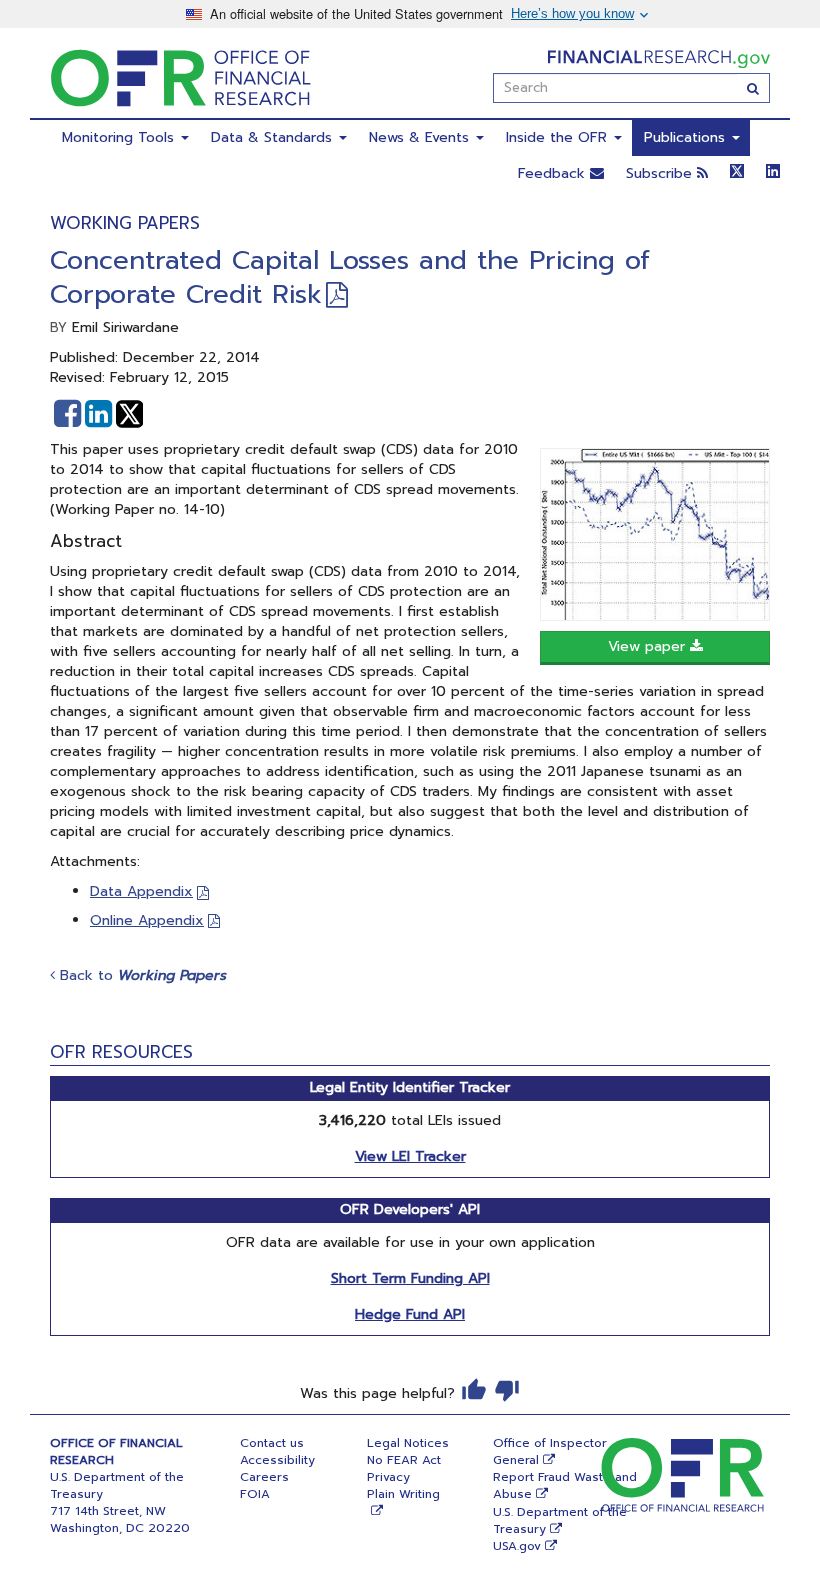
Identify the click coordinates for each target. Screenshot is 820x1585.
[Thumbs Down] (507, 1390)
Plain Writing (403, 1494)
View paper (649, 646)
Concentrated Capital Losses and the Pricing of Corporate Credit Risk (350, 277)
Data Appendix (141, 891)
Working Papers (125, 223)
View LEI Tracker (410, 1156)
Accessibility (277, 1460)
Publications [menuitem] (687, 137)
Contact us (272, 1443)
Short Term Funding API (410, 1278)
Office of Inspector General (550, 1451)
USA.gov (517, 1546)
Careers (264, 1477)
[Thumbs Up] (474, 1390)
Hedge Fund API (410, 1314)
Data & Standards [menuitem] (274, 137)
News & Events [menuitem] (421, 137)
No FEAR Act (404, 1460)
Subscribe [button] (661, 173)
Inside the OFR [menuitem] (559, 137)
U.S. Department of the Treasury (560, 1520)
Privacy (388, 1477)
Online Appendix (147, 920)
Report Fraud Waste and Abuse (565, 1485)
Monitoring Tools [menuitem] (120, 137)
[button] (67, 414)
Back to (141, 975)
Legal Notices (408, 1443)
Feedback (554, 173)
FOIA (255, 1494)
